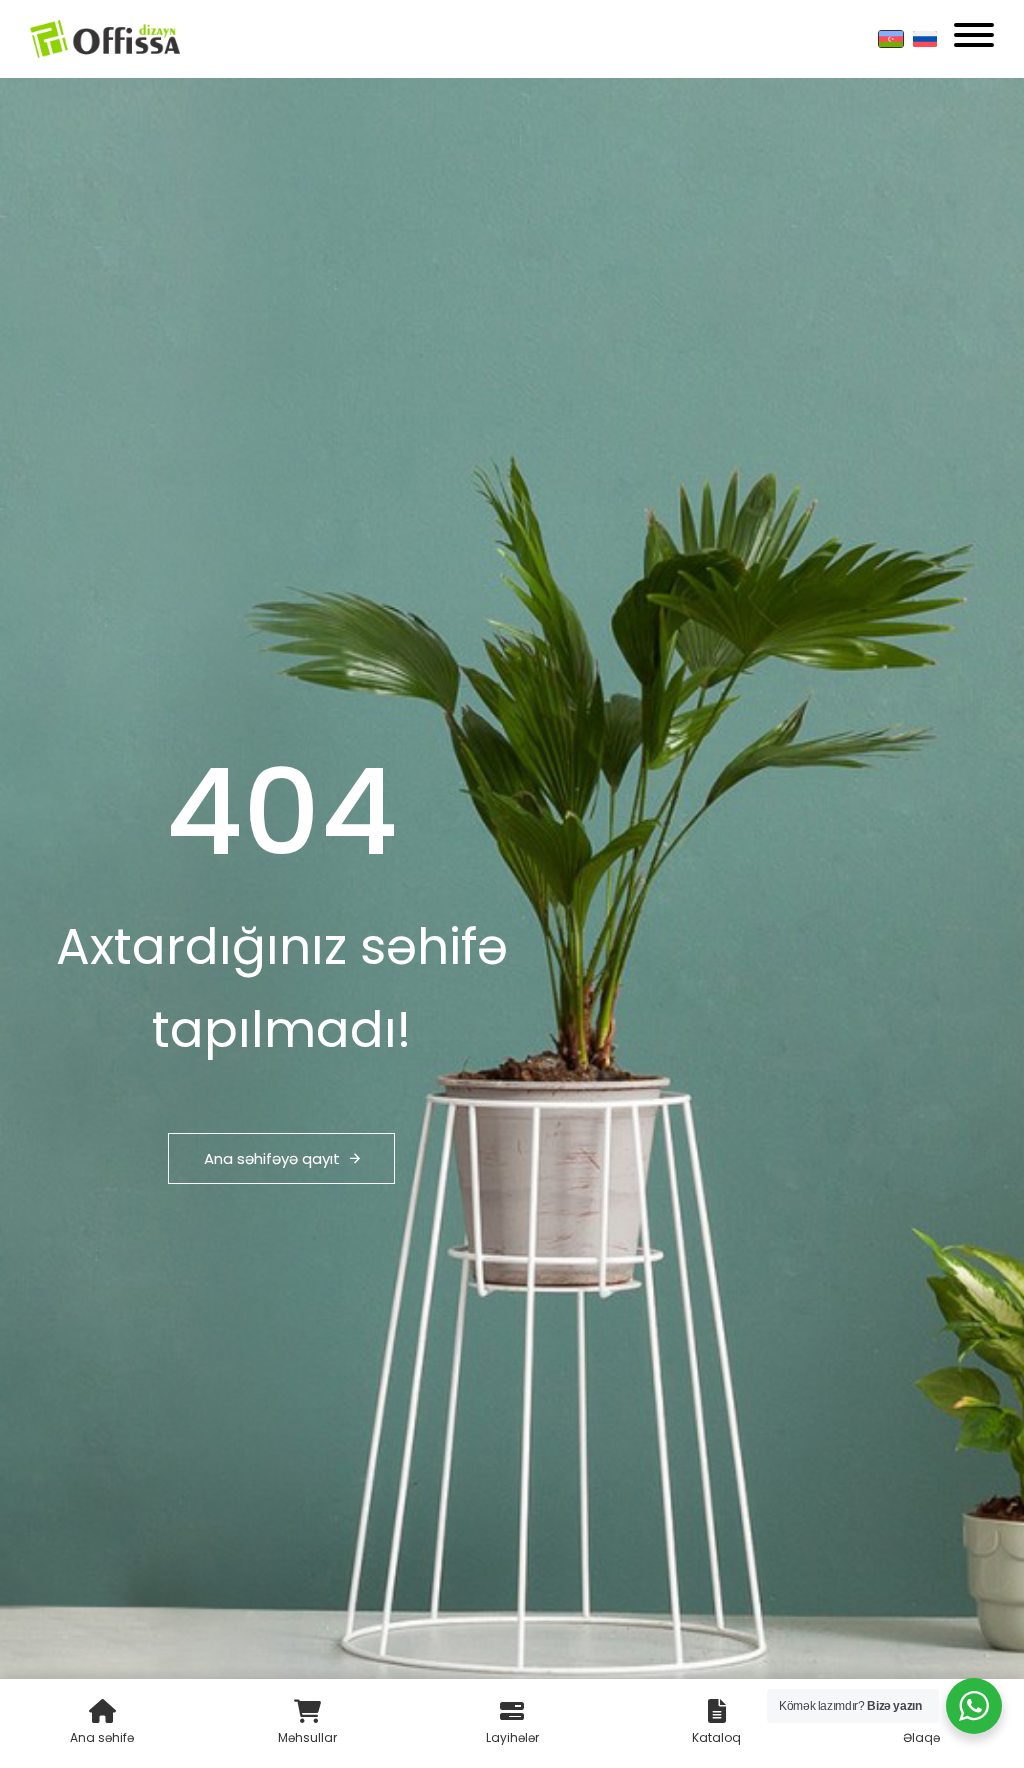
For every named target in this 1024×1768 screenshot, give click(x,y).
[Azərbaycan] (891, 39)
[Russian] (925, 39)
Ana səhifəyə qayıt (272, 1158)
